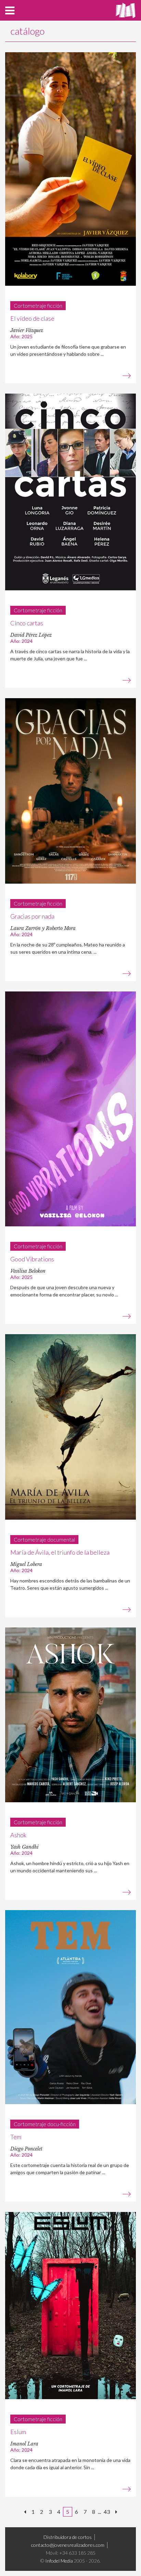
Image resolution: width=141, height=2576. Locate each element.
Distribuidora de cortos (68, 2537)
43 (107, 2512)
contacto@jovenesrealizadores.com (68, 2545)
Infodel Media (59, 2561)
